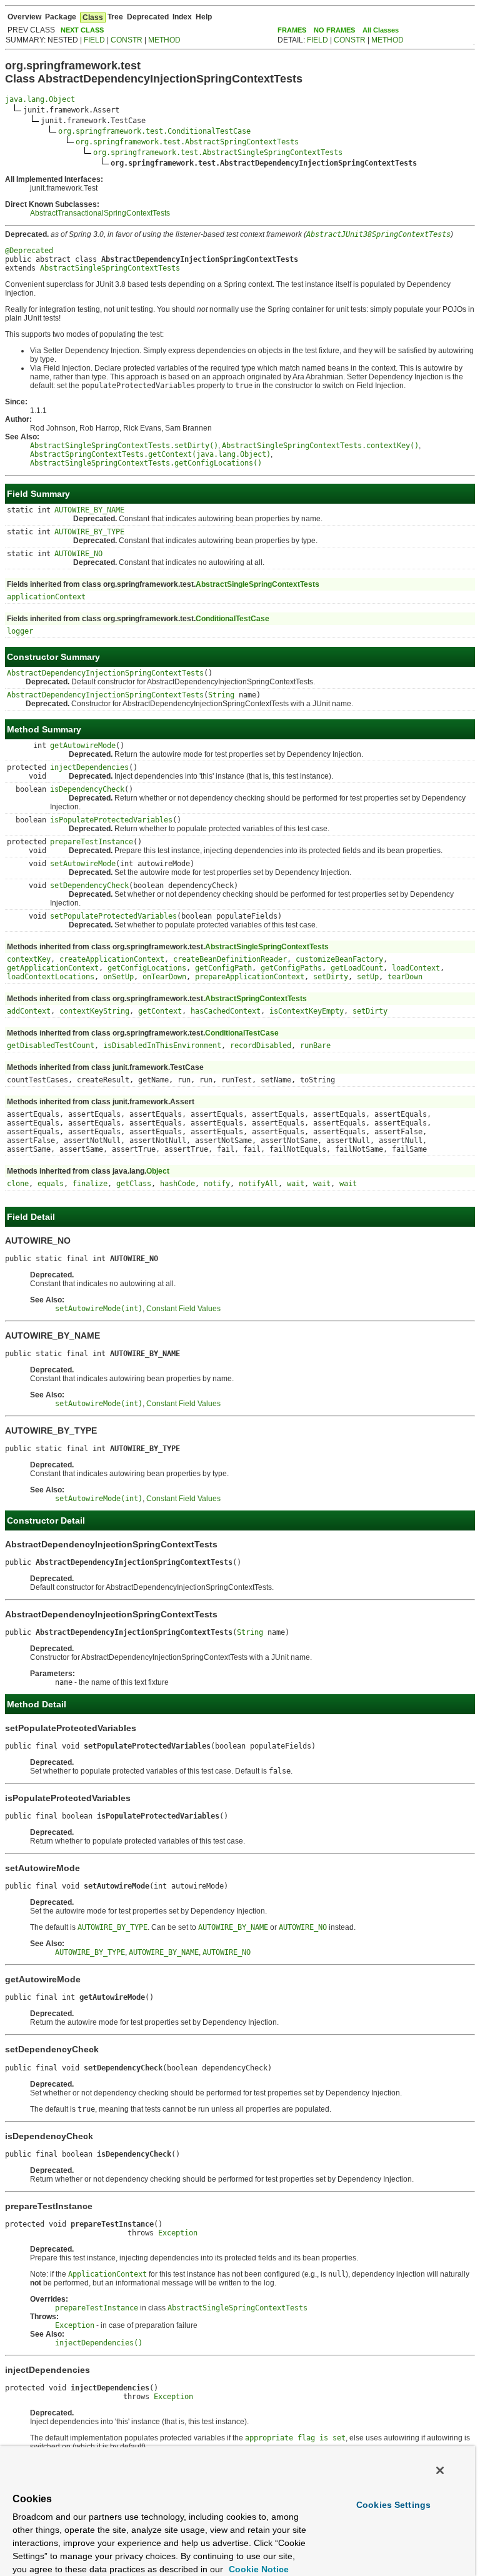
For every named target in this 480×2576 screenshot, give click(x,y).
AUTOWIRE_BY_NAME (89, 510)
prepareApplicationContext (250, 977)
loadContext (416, 968)
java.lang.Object (40, 99)
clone (18, 1184)
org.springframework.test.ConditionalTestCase (154, 131)
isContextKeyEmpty (307, 1011)
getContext (160, 1011)
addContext (29, 1011)
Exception (178, 2233)
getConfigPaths (291, 968)
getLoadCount (357, 968)
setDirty (331, 977)
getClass (134, 1184)
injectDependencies (89, 767)
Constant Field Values (183, 1309)
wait (296, 1184)
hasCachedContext (226, 1011)
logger (20, 631)
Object (158, 1171)
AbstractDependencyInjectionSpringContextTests (105, 673)
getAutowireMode (83, 746)
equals (51, 1184)
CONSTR (127, 40)
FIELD (94, 40)
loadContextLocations (51, 977)
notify (217, 1184)
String (221, 695)
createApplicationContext (112, 959)
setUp (368, 977)
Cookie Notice (257, 2569)
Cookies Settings (393, 2505)
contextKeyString (94, 1011)
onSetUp (118, 977)
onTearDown (164, 977)
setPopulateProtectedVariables (113, 916)
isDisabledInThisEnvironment (162, 1046)
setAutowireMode (83, 864)
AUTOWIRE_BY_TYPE (89, 532)
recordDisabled (261, 1046)
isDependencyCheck (87, 789)
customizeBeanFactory (339, 959)
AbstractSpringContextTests (256, 999)
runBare (315, 1046)
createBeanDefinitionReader (230, 959)
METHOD (164, 40)
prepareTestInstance (92, 842)
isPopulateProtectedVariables (111, 820)
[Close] (440, 2470)
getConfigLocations (147, 968)
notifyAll (258, 1184)
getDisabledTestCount (51, 1046)
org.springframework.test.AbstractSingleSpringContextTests (218, 152)
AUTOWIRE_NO (78, 554)
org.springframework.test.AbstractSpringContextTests (187, 142)
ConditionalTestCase (232, 619)
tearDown (405, 977)
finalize (90, 1184)
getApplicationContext (53, 968)
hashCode (177, 1184)
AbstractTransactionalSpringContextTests (100, 213)
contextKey (29, 959)
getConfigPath (223, 968)
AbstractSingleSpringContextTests (110, 268)
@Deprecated (29, 251)
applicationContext (46, 597)
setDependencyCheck (89, 886)
